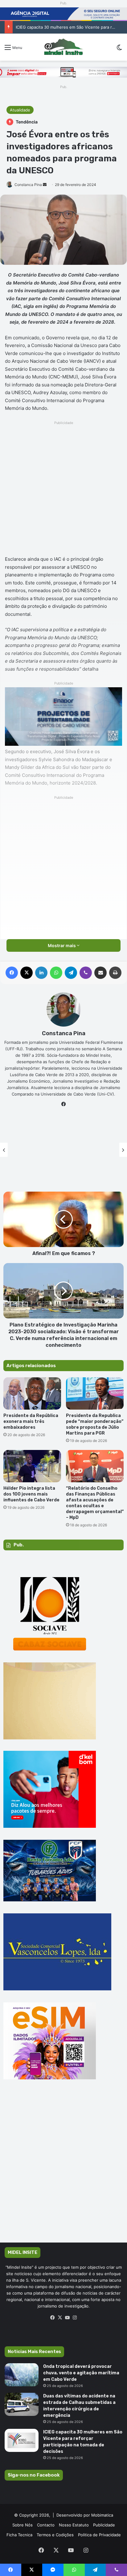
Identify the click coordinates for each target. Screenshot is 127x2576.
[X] (60, 2318)
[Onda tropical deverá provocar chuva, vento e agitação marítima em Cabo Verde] (22, 2375)
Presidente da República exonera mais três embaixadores (31, 1421)
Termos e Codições (55, 2535)
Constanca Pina (28, 185)
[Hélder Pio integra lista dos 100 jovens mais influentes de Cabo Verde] (32, 1466)
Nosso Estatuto (74, 2525)
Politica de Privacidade (99, 2535)
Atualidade (20, 110)
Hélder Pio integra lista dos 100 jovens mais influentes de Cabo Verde (31, 1494)
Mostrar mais (62, 945)
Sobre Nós (23, 2525)
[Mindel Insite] (63, 47)
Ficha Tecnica (19, 2535)
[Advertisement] (63, 490)
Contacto (46, 2525)
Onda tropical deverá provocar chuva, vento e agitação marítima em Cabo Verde (81, 2373)
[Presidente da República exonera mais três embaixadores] (32, 1393)
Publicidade (104, 2525)
